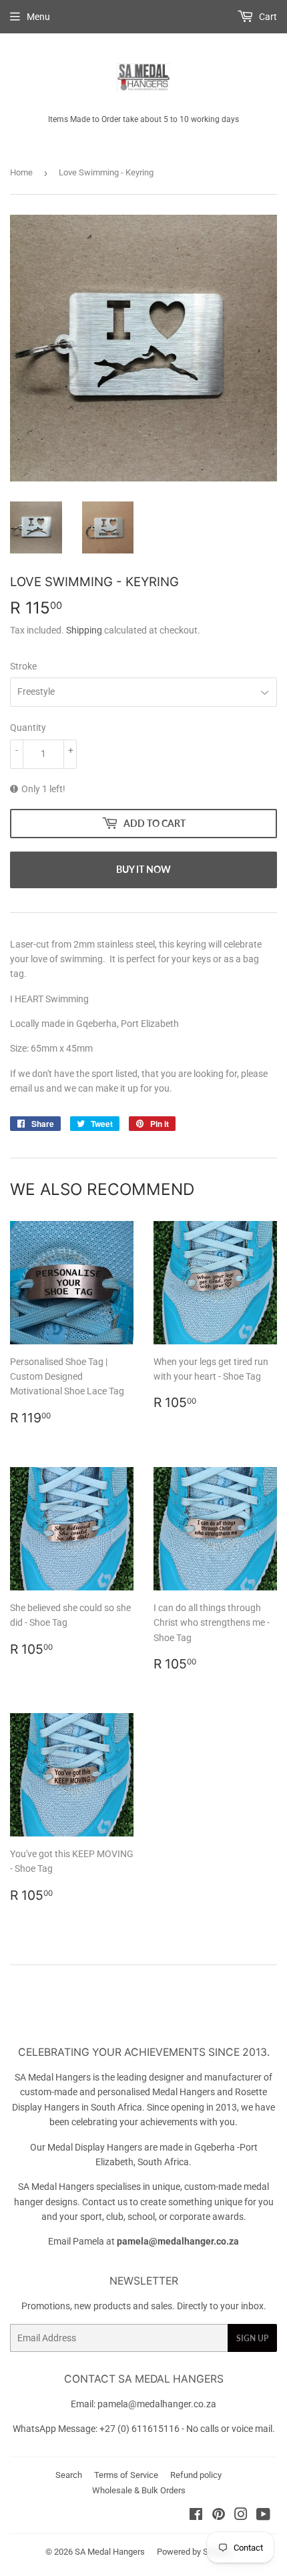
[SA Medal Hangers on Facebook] (196, 2516)
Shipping (84, 630)
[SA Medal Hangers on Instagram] (241, 2516)
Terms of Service (126, 2475)
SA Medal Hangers (110, 2552)
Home (21, 172)
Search (69, 2475)
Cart (267, 17)
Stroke (23, 666)
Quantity (28, 728)
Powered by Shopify (194, 2552)
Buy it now (143, 869)
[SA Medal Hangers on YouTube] (263, 2516)
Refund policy (196, 2475)
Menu (38, 17)
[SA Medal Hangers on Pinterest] (219, 2516)
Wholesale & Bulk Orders (139, 2490)
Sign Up (252, 2338)
